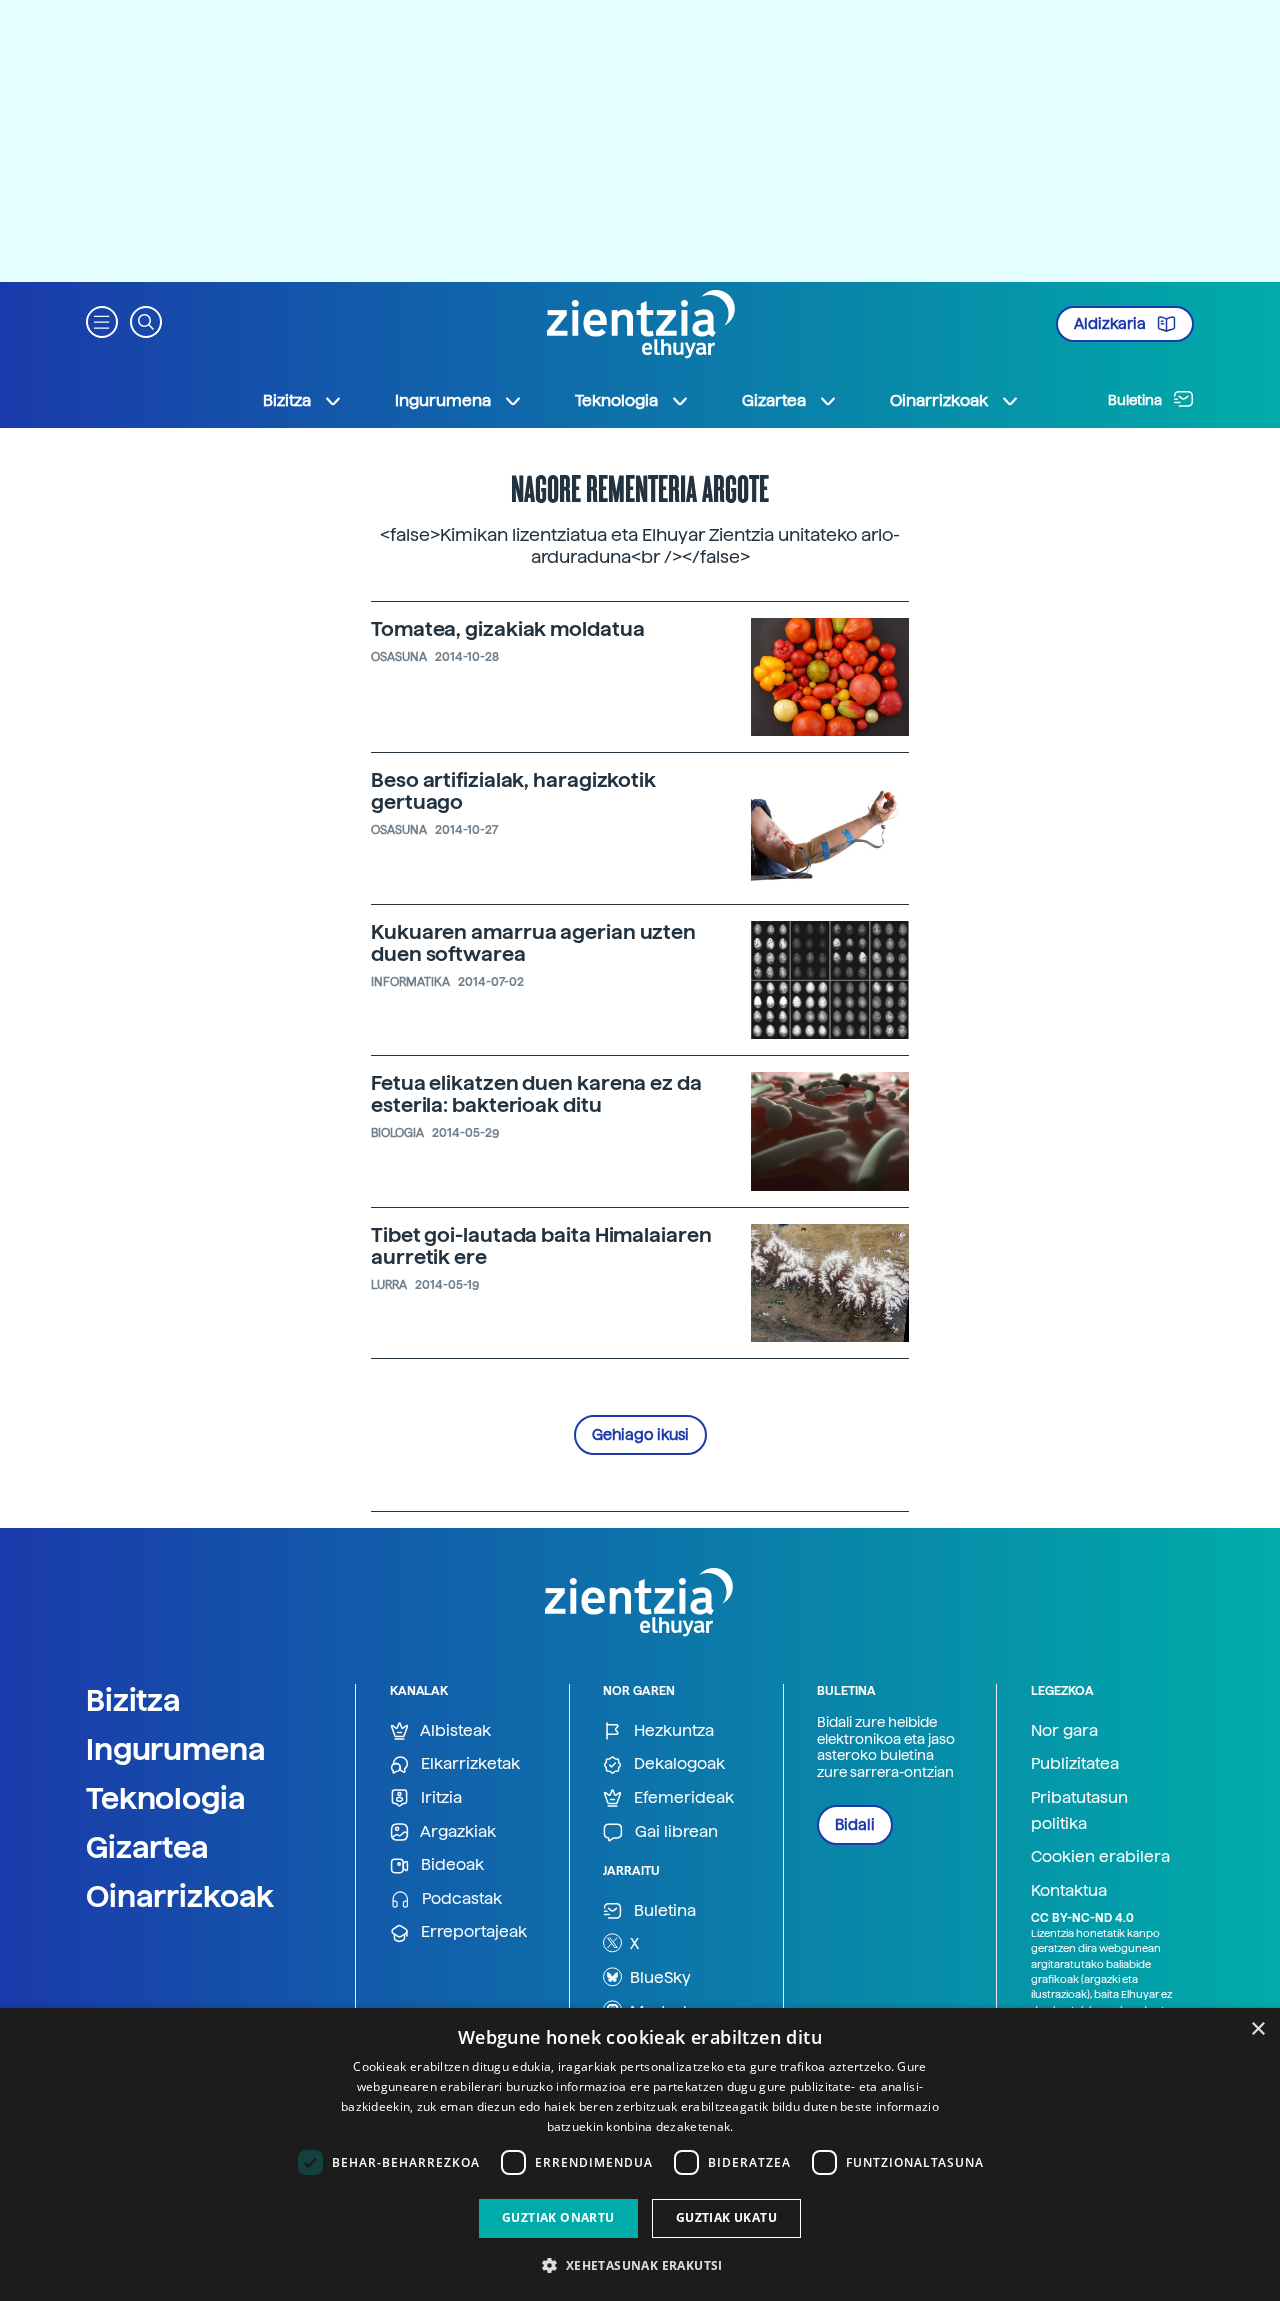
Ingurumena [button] (443, 400)
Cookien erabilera (1100, 1856)
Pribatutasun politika (1079, 1810)
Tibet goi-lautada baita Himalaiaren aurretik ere (541, 1246)
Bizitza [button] (287, 400)
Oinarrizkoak (180, 1896)
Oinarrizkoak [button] (939, 400)
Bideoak (450, 1864)
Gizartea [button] (774, 400)
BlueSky (658, 1977)
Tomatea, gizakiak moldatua (507, 629)
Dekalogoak (677, 1763)
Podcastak (460, 1898)
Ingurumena (176, 1749)
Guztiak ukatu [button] (726, 2217)
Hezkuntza (672, 1730)
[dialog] (640, 2154)
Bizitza (133, 1700)
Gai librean (674, 1831)
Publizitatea (1075, 1763)
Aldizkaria (1111, 324)
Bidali (855, 1825)
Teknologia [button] (616, 400)
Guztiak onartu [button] (558, 2217)
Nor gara (1064, 1730)
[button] (102, 320)
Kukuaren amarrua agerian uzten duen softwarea (533, 943)
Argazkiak (456, 1831)
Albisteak (454, 1730)
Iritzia (439, 1797)
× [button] (1257, 2029)
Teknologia (166, 1798)
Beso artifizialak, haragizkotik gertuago (513, 791)
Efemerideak (682, 1797)
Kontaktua (1069, 1890)
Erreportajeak (472, 1931)
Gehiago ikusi (640, 1435)
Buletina (1136, 400)
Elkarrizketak (468, 1763)
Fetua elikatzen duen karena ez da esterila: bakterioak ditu (536, 1094)
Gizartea (147, 1847)
